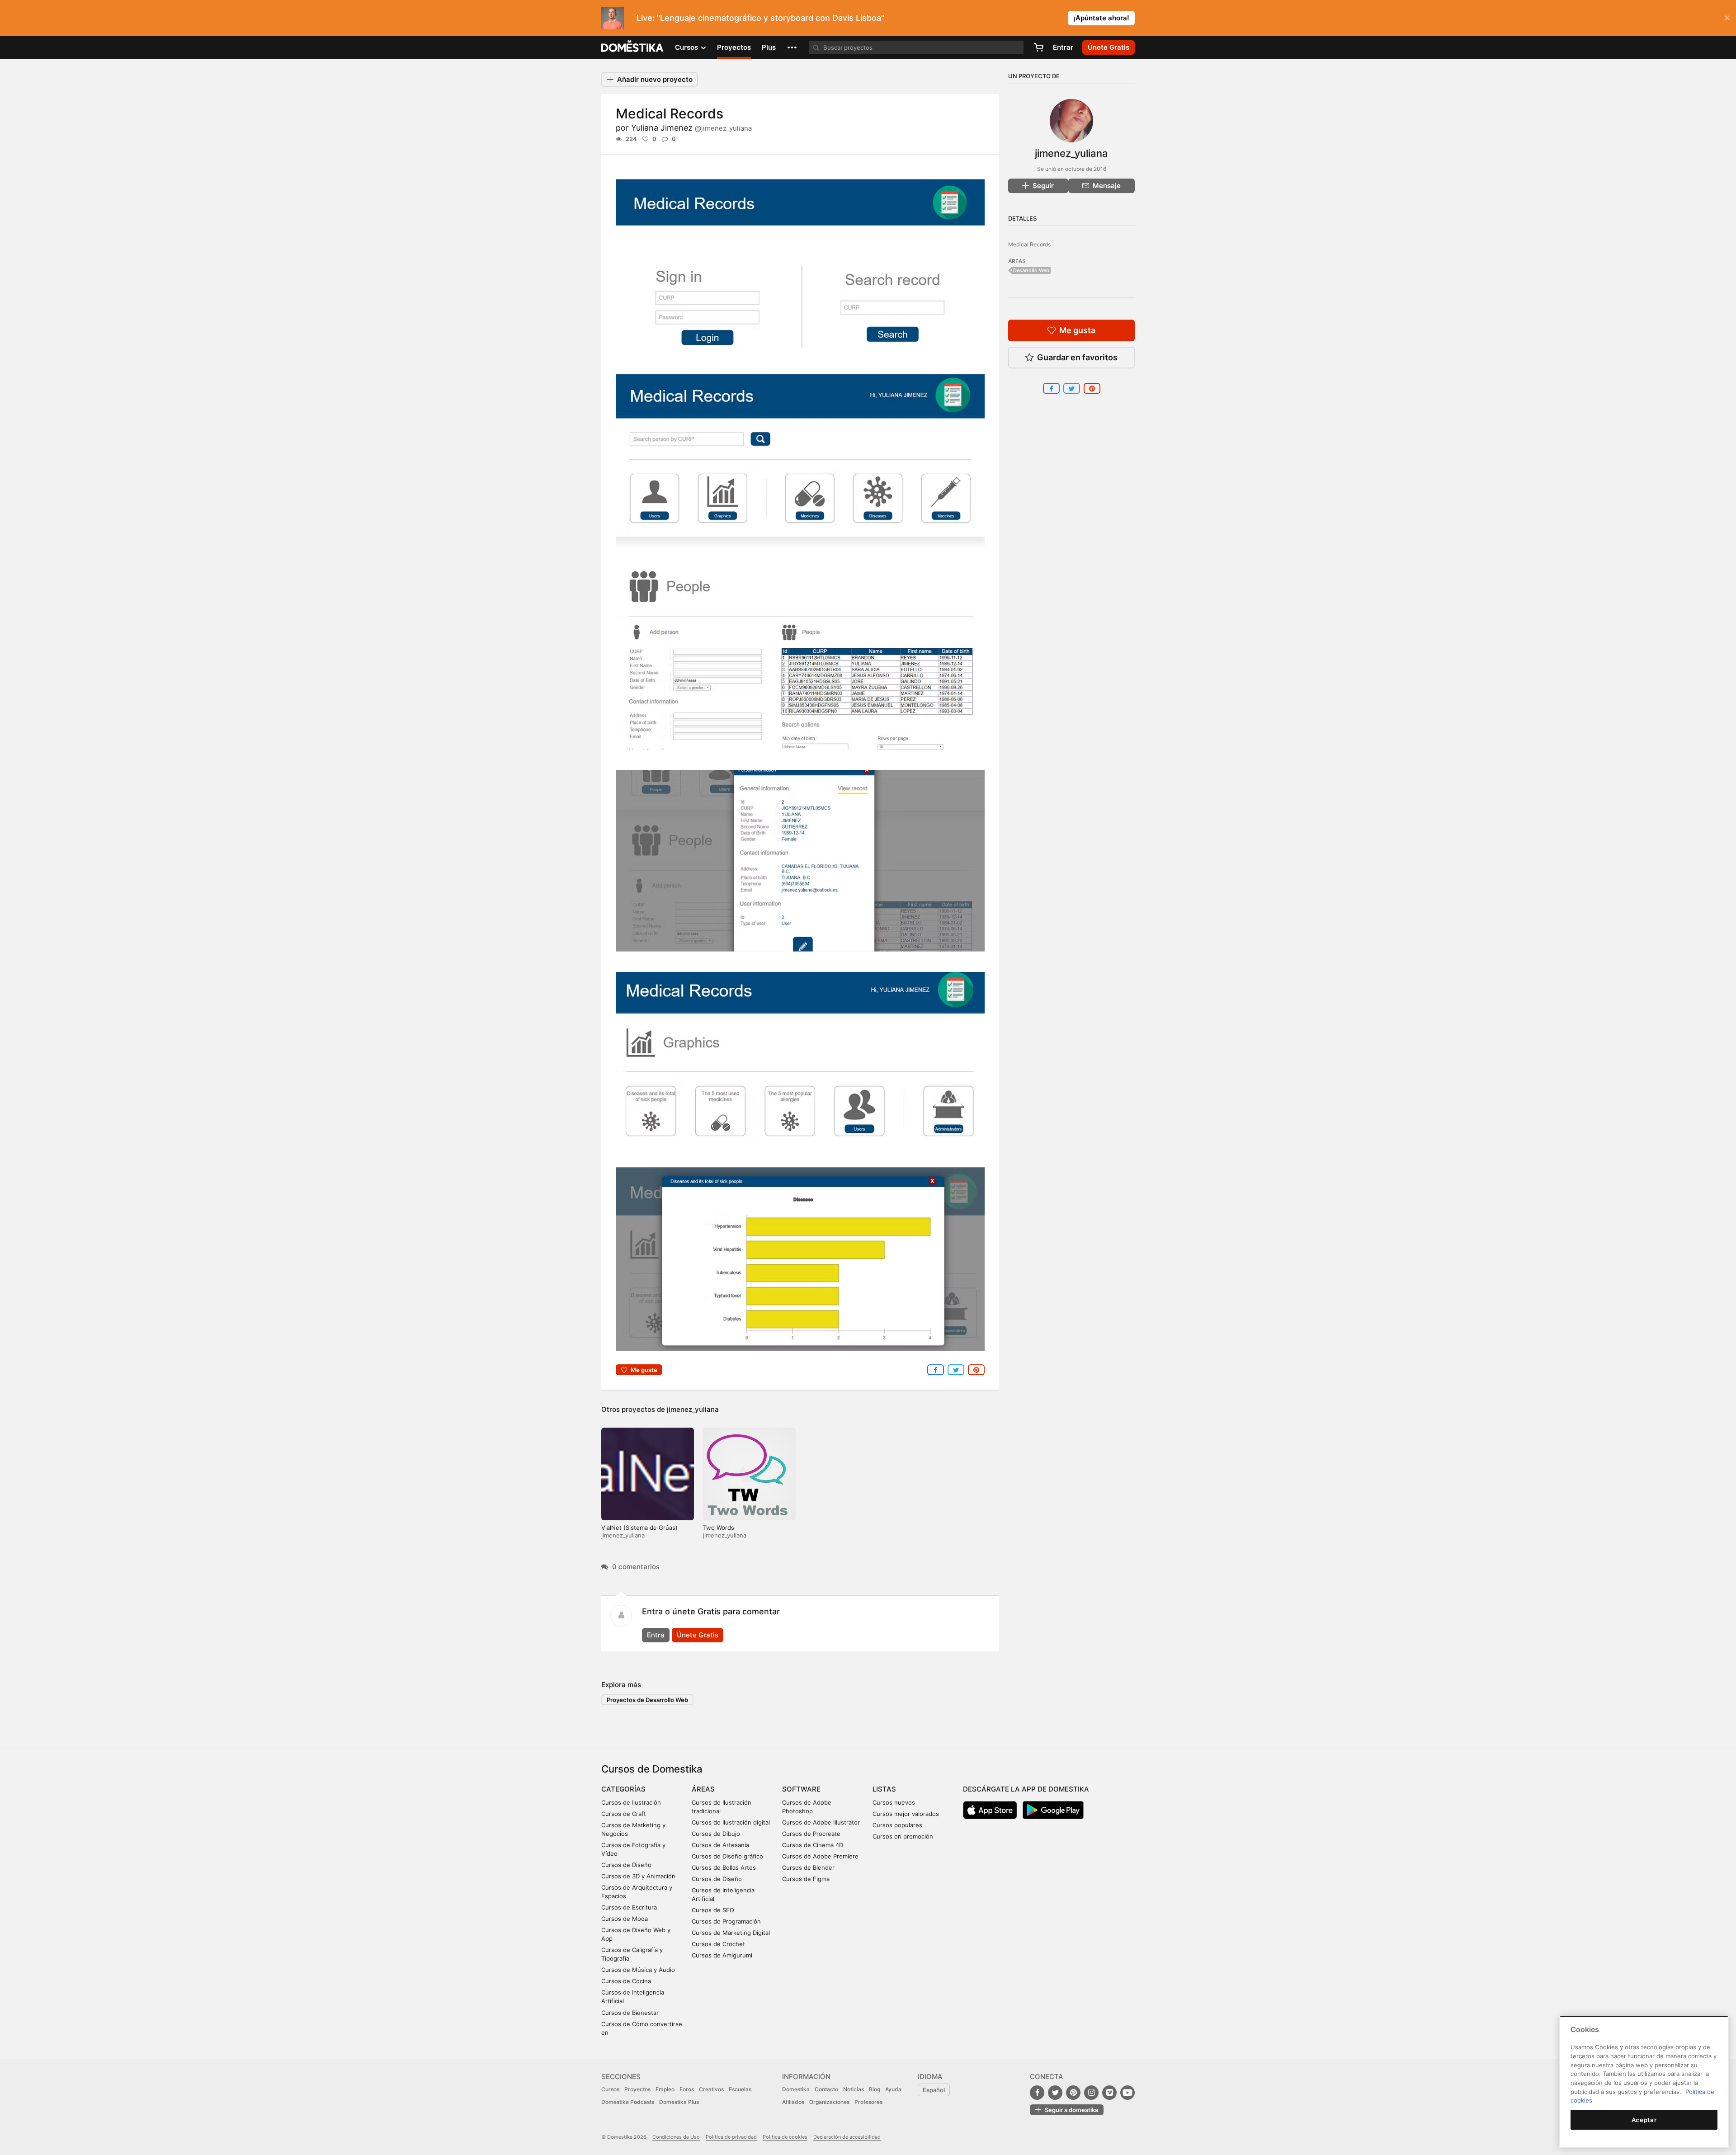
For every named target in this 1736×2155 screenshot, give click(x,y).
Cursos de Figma (806, 1879)
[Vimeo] (1109, 2093)
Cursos (610, 2089)
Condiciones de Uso (676, 2137)
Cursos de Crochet (718, 1944)
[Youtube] (1127, 2093)
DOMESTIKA (633, 47)
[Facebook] (1037, 2093)
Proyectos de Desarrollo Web (647, 1700)
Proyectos (734, 47)
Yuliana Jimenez (691, 128)
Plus (769, 47)
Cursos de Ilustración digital (731, 1822)
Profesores (868, 2102)
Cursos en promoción (903, 1836)
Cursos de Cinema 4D (813, 1845)
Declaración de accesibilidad (847, 2137)
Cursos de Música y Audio (638, 1970)
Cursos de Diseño (626, 1865)
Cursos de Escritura (629, 1907)
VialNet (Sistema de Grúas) (639, 1528)
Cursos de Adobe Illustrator (821, 1822)
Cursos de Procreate (811, 1834)
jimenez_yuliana (693, 1409)
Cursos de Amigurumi (722, 1955)
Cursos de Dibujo (716, 1834)
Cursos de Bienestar (630, 2013)
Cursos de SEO (713, 1910)
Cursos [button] (687, 47)
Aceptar (1644, 2120)
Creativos (711, 2089)
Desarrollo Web (1031, 270)
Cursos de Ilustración (631, 1802)
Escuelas (740, 2089)
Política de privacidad (731, 2137)
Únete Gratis (698, 1635)
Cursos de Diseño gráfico (727, 1856)
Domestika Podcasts (628, 2102)
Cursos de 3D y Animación (638, 1876)
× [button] (1727, 17)
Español (934, 2090)
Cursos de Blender (808, 1867)
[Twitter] (1055, 2093)
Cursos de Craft (624, 1814)
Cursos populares (897, 1825)
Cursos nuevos (894, 1802)
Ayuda (893, 2089)
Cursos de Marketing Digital (731, 1933)
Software (801, 1789)
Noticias (854, 2089)
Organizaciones (829, 2102)
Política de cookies (785, 2137)
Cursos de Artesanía (720, 1845)
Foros (687, 2089)
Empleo (665, 2089)
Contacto (826, 2089)
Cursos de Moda (625, 1919)
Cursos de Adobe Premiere (820, 1856)
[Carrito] (1038, 47)
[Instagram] (1091, 2093)
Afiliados (793, 2102)
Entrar (1063, 47)
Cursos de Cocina (626, 1981)
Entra (656, 1635)
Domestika (796, 2089)
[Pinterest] (1073, 2093)
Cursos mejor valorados (906, 1814)
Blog (875, 2089)
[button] (792, 47)
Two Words (719, 1528)
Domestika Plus (679, 2102)
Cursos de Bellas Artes (724, 1867)
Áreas (703, 1789)
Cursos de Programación (726, 1921)
